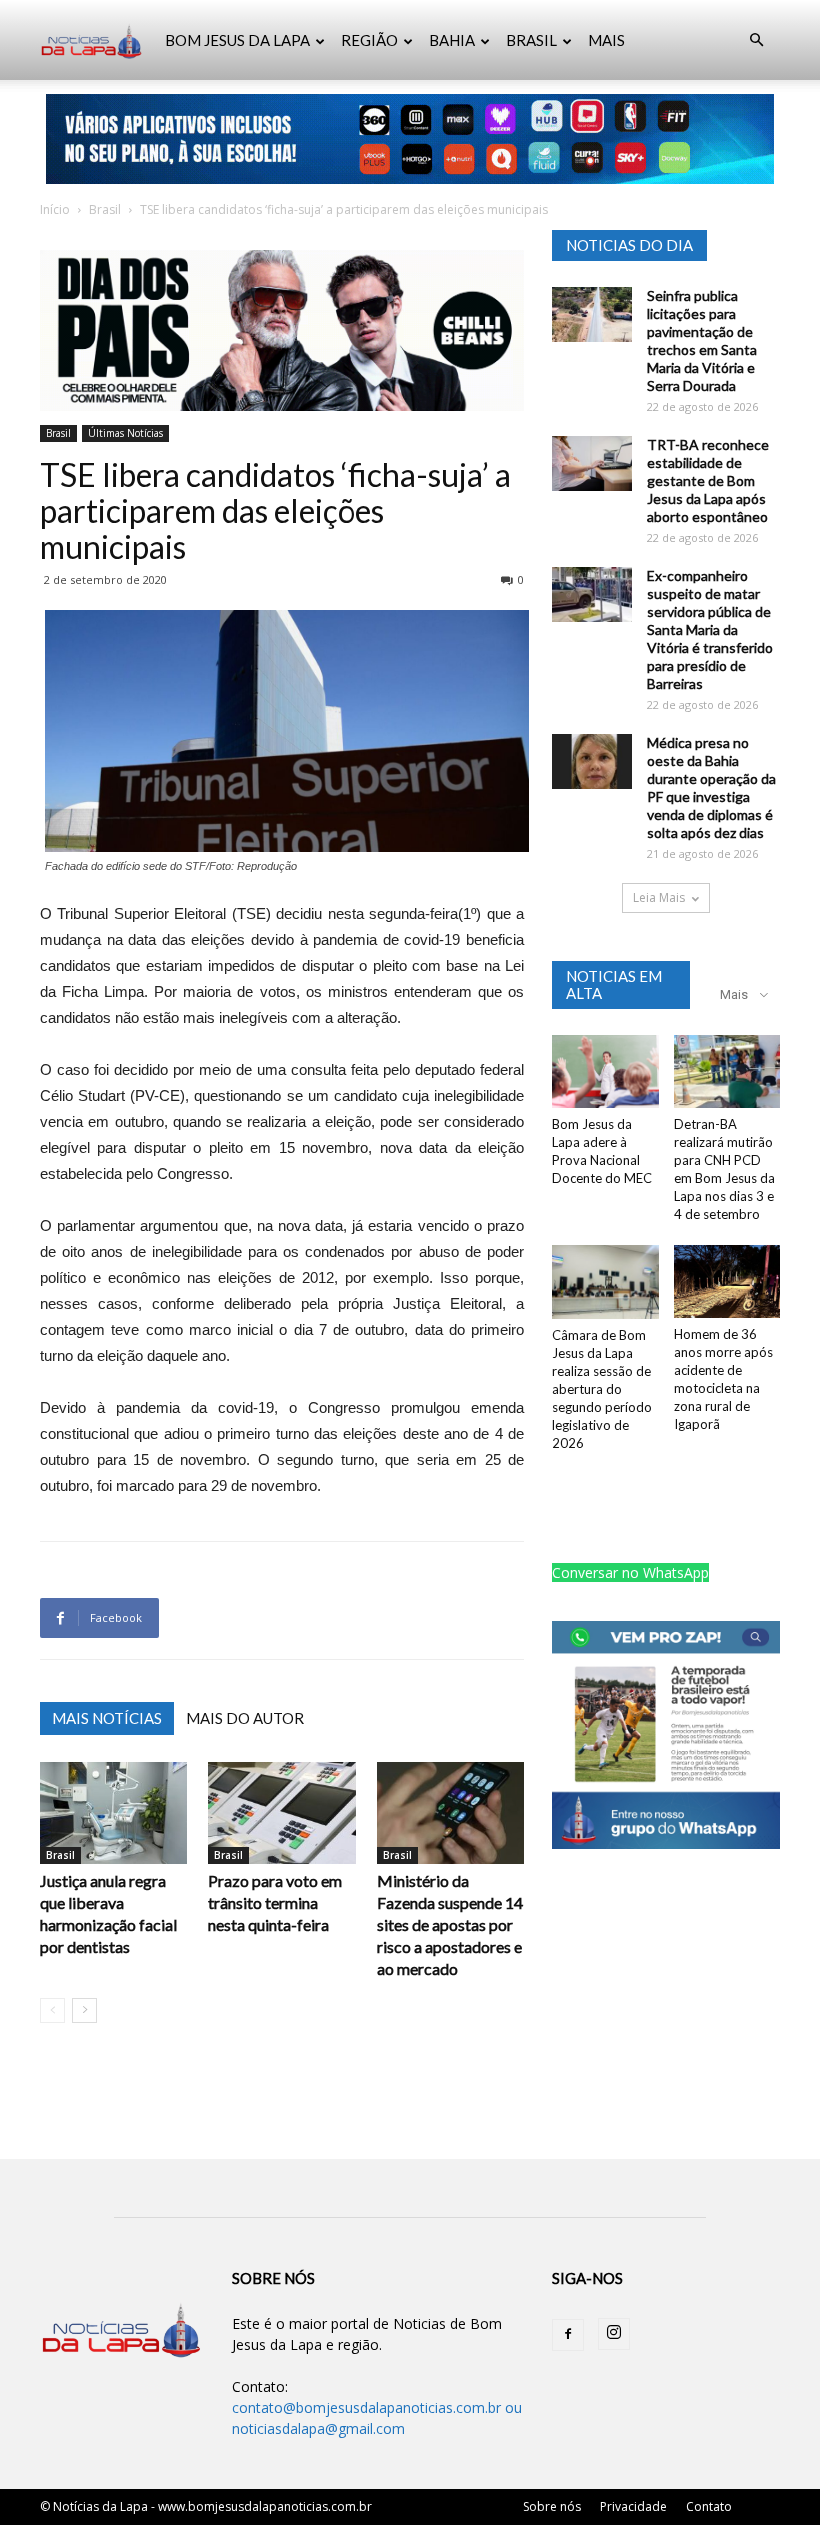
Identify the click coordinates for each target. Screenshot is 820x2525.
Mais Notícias (107, 1718)
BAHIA (452, 40)
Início (55, 209)
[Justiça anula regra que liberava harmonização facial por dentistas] (113, 1812)
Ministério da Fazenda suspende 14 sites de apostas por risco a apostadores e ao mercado (450, 1924)
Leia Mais (659, 897)
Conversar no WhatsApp (630, 1572)
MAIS (606, 40)
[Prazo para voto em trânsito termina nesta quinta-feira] (281, 1812)
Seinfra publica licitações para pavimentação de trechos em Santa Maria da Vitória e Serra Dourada (702, 340)
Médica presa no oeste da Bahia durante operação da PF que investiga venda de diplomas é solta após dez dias (711, 787)
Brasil (105, 209)
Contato (709, 2506)
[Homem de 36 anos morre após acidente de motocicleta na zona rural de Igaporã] (727, 1281)
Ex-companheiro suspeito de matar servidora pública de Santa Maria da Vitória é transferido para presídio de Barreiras (710, 629)
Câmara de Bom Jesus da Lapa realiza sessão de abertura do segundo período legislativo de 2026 (602, 1389)
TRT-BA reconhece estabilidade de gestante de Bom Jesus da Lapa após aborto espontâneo (708, 480)
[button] (756, 40)
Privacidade (633, 2506)
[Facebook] (568, 2335)
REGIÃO (369, 40)
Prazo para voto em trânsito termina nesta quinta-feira (275, 1902)
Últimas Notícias (125, 433)
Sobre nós (552, 2506)
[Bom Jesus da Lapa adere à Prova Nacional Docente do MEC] (605, 1071)
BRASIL (531, 40)
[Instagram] (614, 2334)
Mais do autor (245, 1718)
